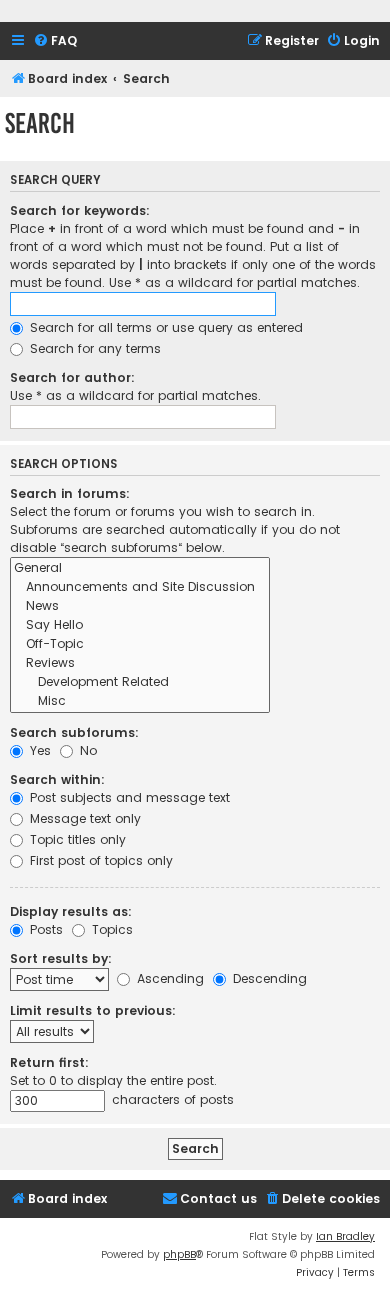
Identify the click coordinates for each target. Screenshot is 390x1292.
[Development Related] (140, 682)
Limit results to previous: (93, 1010)
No (86, 750)
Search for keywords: (80, 210)
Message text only (83, 818)
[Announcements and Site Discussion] (140, 587)
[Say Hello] (140, 625)
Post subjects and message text (128, 797)
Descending (268, 978)
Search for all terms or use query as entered (164, 327)
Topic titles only (76, 839)
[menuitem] (55, 41)
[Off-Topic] (140, 644)
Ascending (168, 978)
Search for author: (72, 377)
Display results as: (71, 911)
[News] (140, 606)
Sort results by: (61, 958)
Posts (44, 929)
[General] (140, 568)
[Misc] (140, 701)
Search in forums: (70, 493)
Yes (38, 750)
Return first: (49, 1062)
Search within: (57, 779)
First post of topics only (99, 860)
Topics (110, 929)
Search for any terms (93, 348)
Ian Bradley (345, 1236)
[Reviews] (140, 663)
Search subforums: (74, 732)
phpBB (179, 1254)
